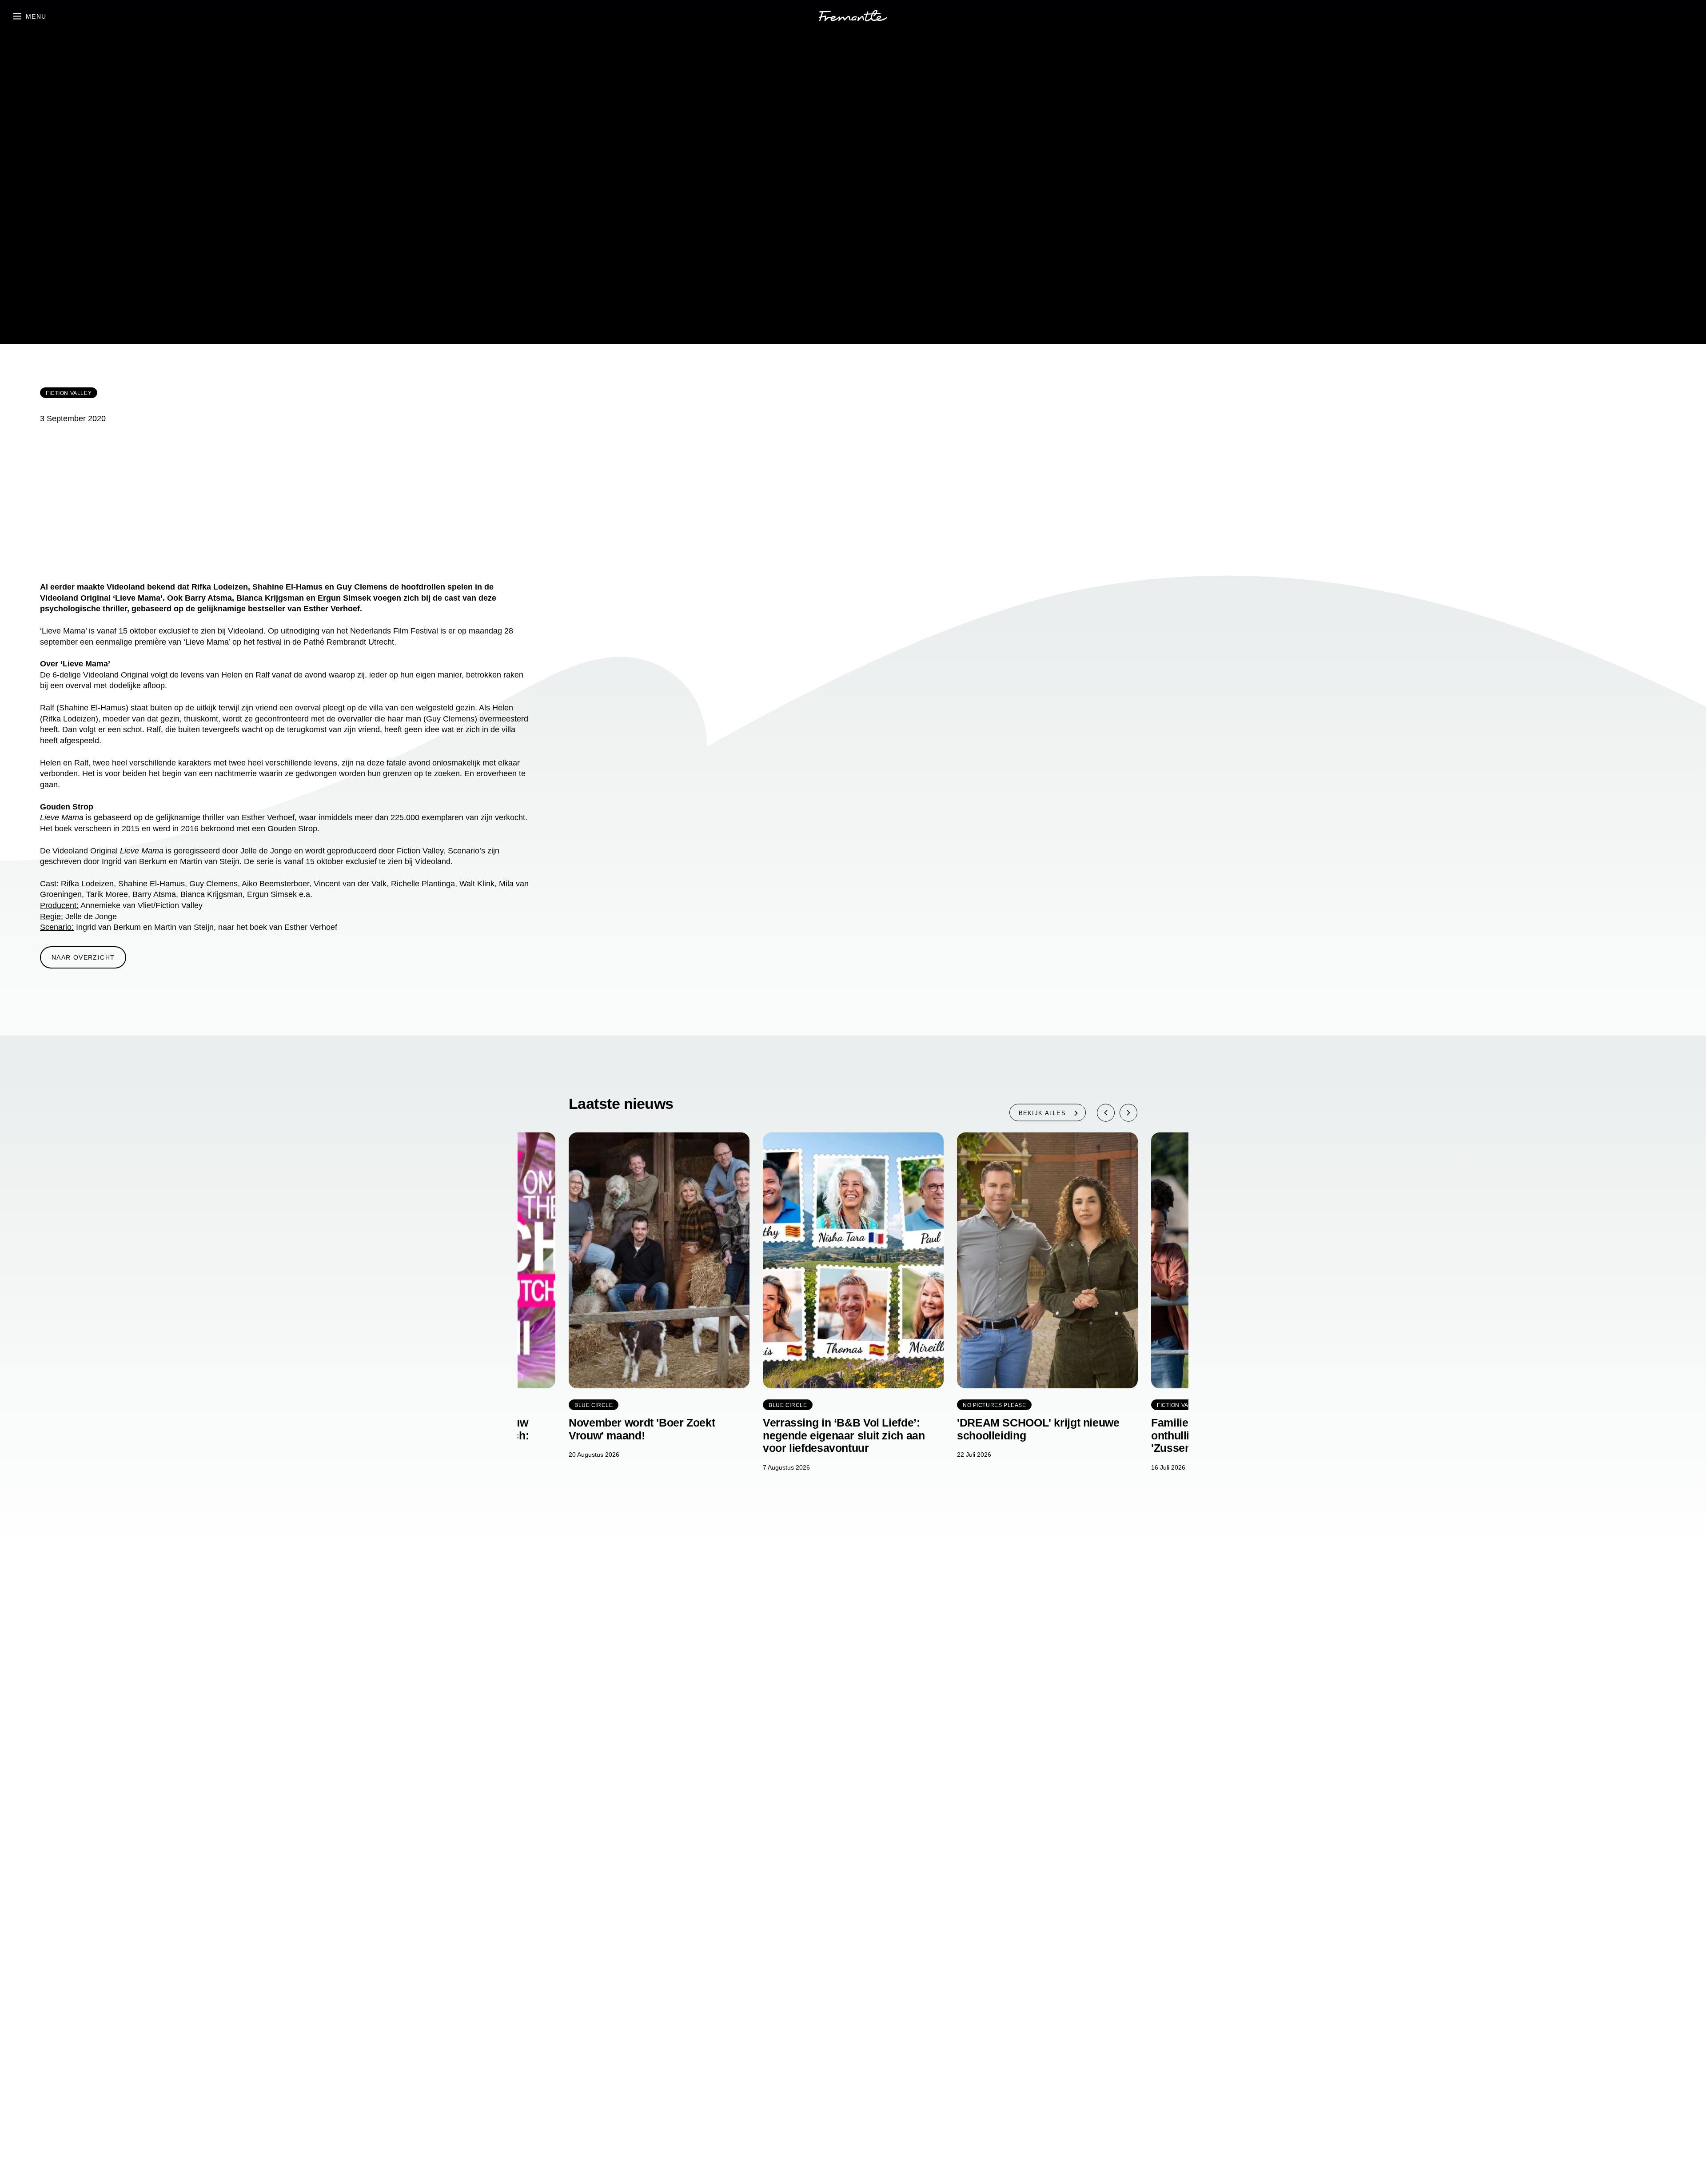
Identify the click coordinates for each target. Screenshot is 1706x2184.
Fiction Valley (69, 393)
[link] (853, 17)
